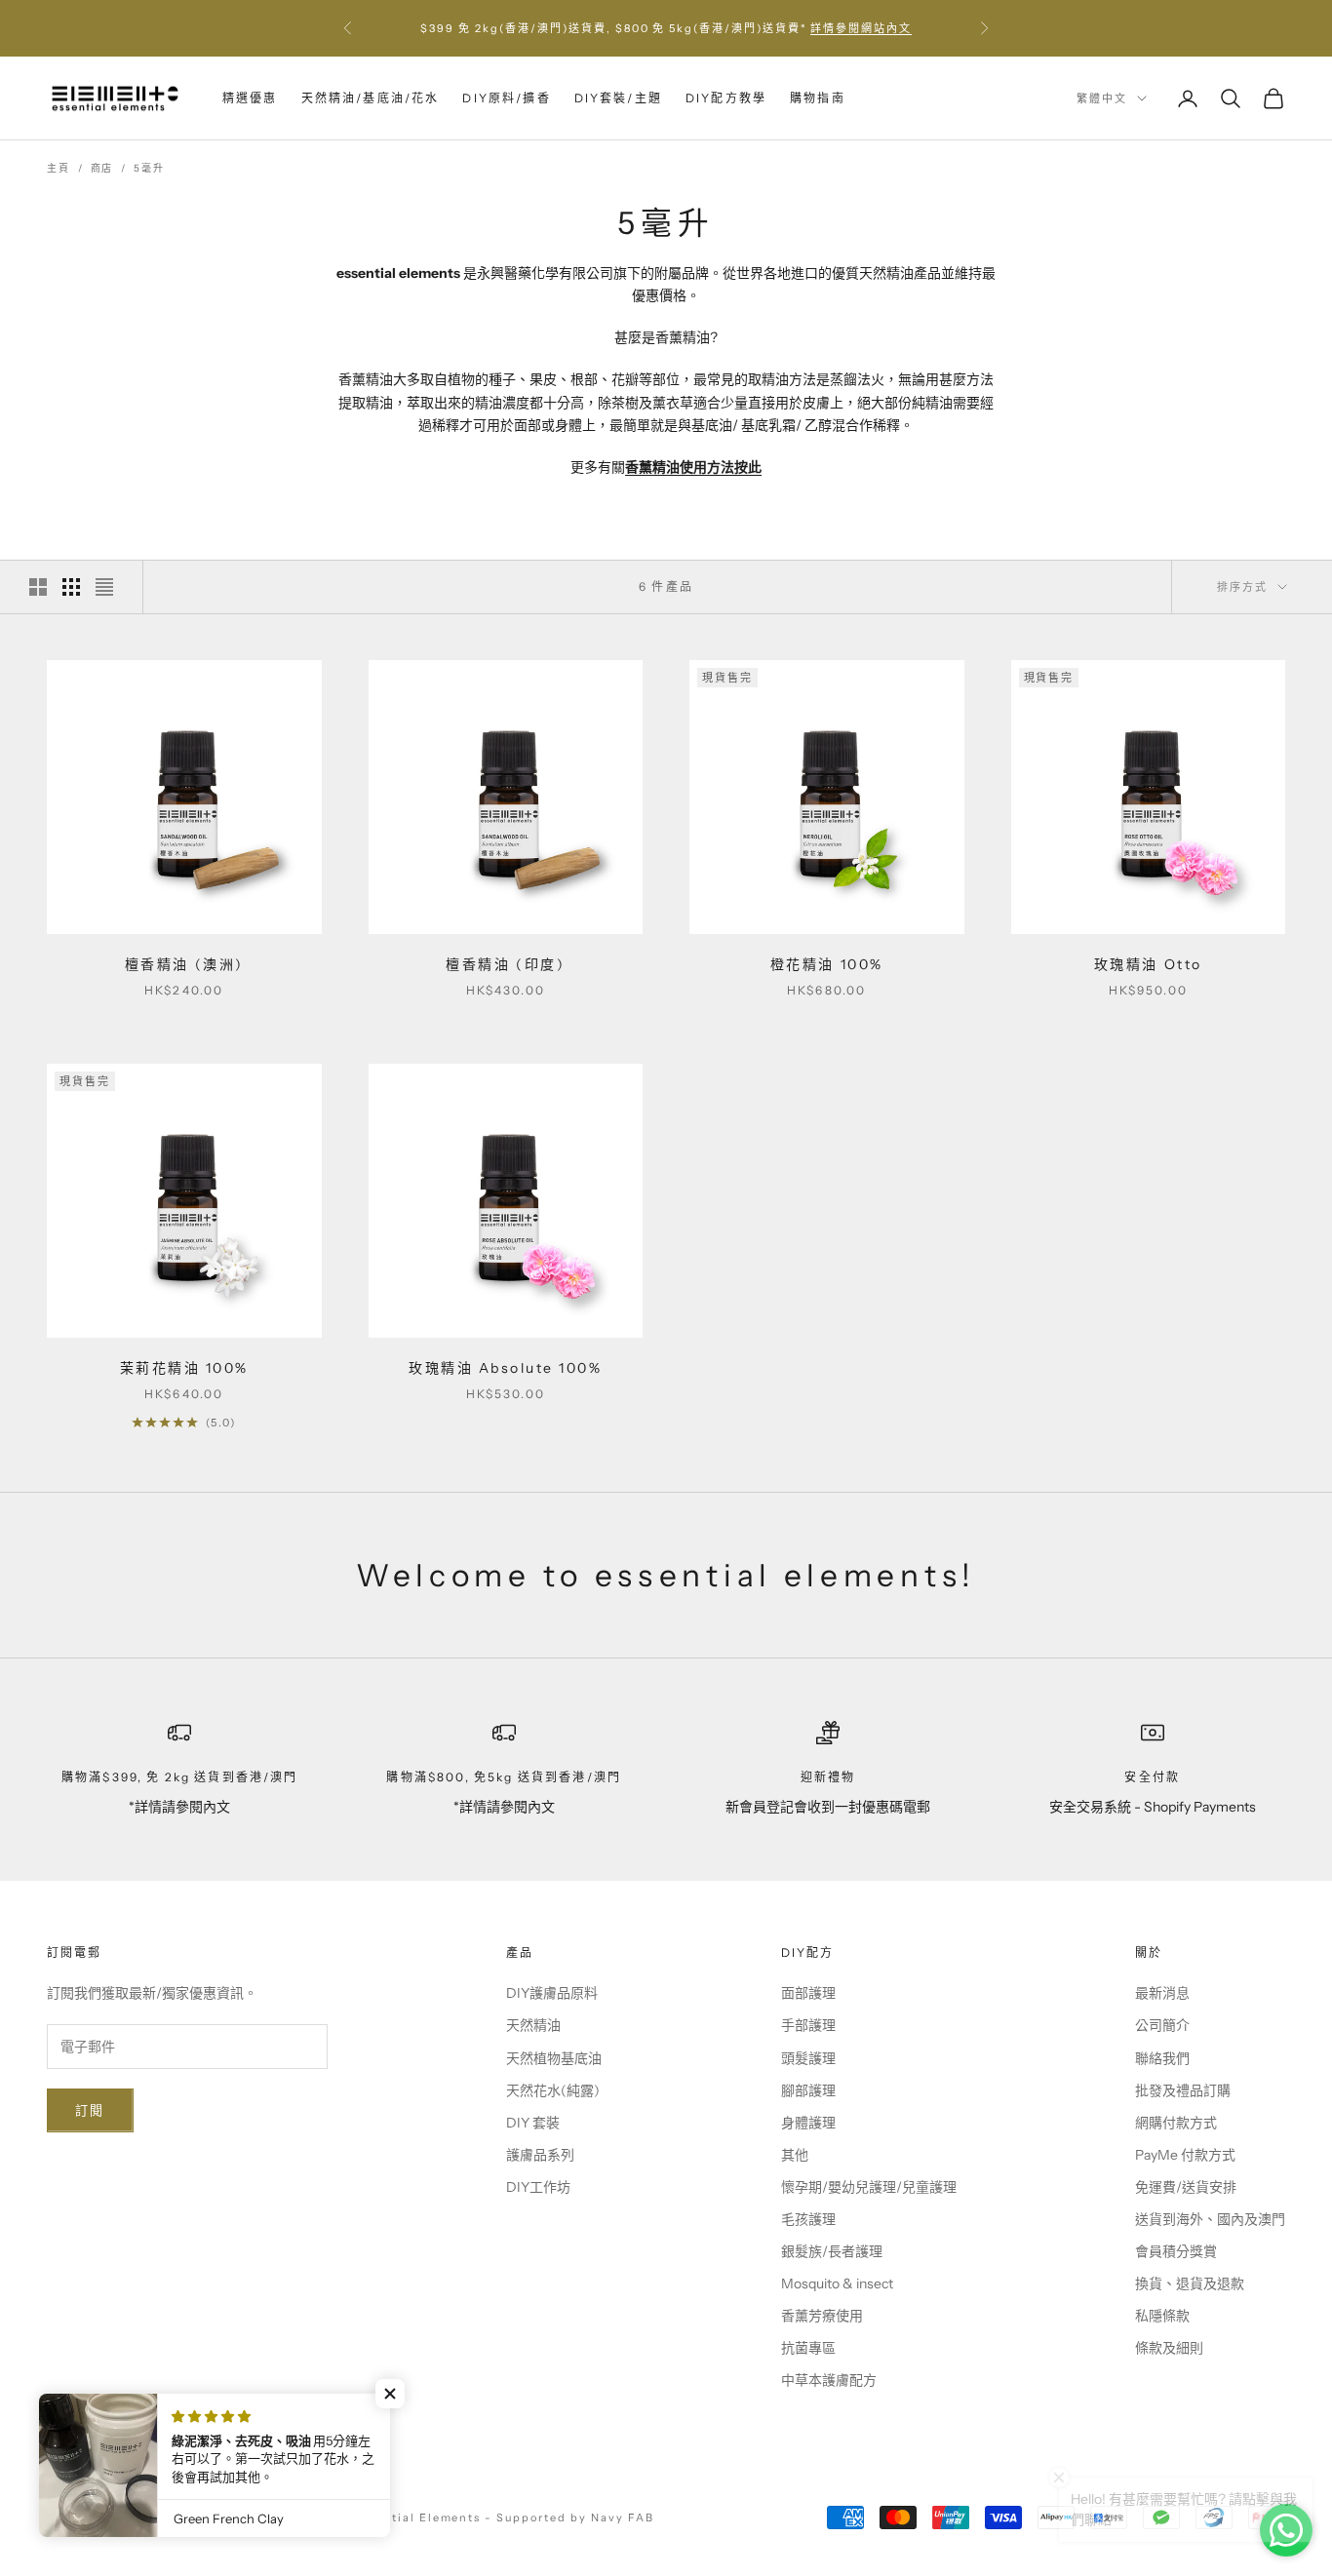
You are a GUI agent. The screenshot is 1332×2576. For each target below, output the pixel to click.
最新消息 (1162, 1993)
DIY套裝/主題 (618, 98)
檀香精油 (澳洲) (184, 964)
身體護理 (808, 2123)
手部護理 (808, 2025)
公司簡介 (1162, 2025)
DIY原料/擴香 (506, 98)
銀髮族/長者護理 (832, 2251)
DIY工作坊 (538, 2187)
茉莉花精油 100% (184, 1368)
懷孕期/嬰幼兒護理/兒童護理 (869, 2187)
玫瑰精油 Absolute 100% (505, 1368)
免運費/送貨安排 (1186, 2187)
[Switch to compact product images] (104, 587)
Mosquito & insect (837, 2283)
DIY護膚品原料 (552, 1993)
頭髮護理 (808, 2058)
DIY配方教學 (726, 98)
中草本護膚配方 (829, 2380)
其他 (795, 2155)
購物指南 (818, 98)
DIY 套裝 (533, 2123)
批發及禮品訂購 (1183, 2090)
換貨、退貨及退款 (1190, 2283)
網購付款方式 (1176, 2123)
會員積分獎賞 (1176, 2251)
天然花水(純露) (553, 2090)
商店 (102, 168)
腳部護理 (808, 2090)
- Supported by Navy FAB (569, 2517)
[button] (390, 2394)
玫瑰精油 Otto (1148, 964)
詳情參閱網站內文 (861, 28)
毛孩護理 (808, 2219)
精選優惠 (250, 98)
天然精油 (533, 2025)
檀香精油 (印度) (505, 964)
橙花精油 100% (827, 964)
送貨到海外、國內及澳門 (1210, 2219)
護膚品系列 (540, 2155)
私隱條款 (1162, 2316)
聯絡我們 (1162, 2058)
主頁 (59, 168)
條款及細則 (1169, 2348)
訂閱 (90, 2110)
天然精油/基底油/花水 (371, 98)
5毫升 (149, 168)
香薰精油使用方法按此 (693, 467)
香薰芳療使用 (822, 2316)
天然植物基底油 (554, 2058)
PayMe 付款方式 (1185, 2155)
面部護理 (808, 1993)
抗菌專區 (808, 2348)
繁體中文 (1102, 98)
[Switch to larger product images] (38, 587)
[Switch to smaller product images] (71, 587)
